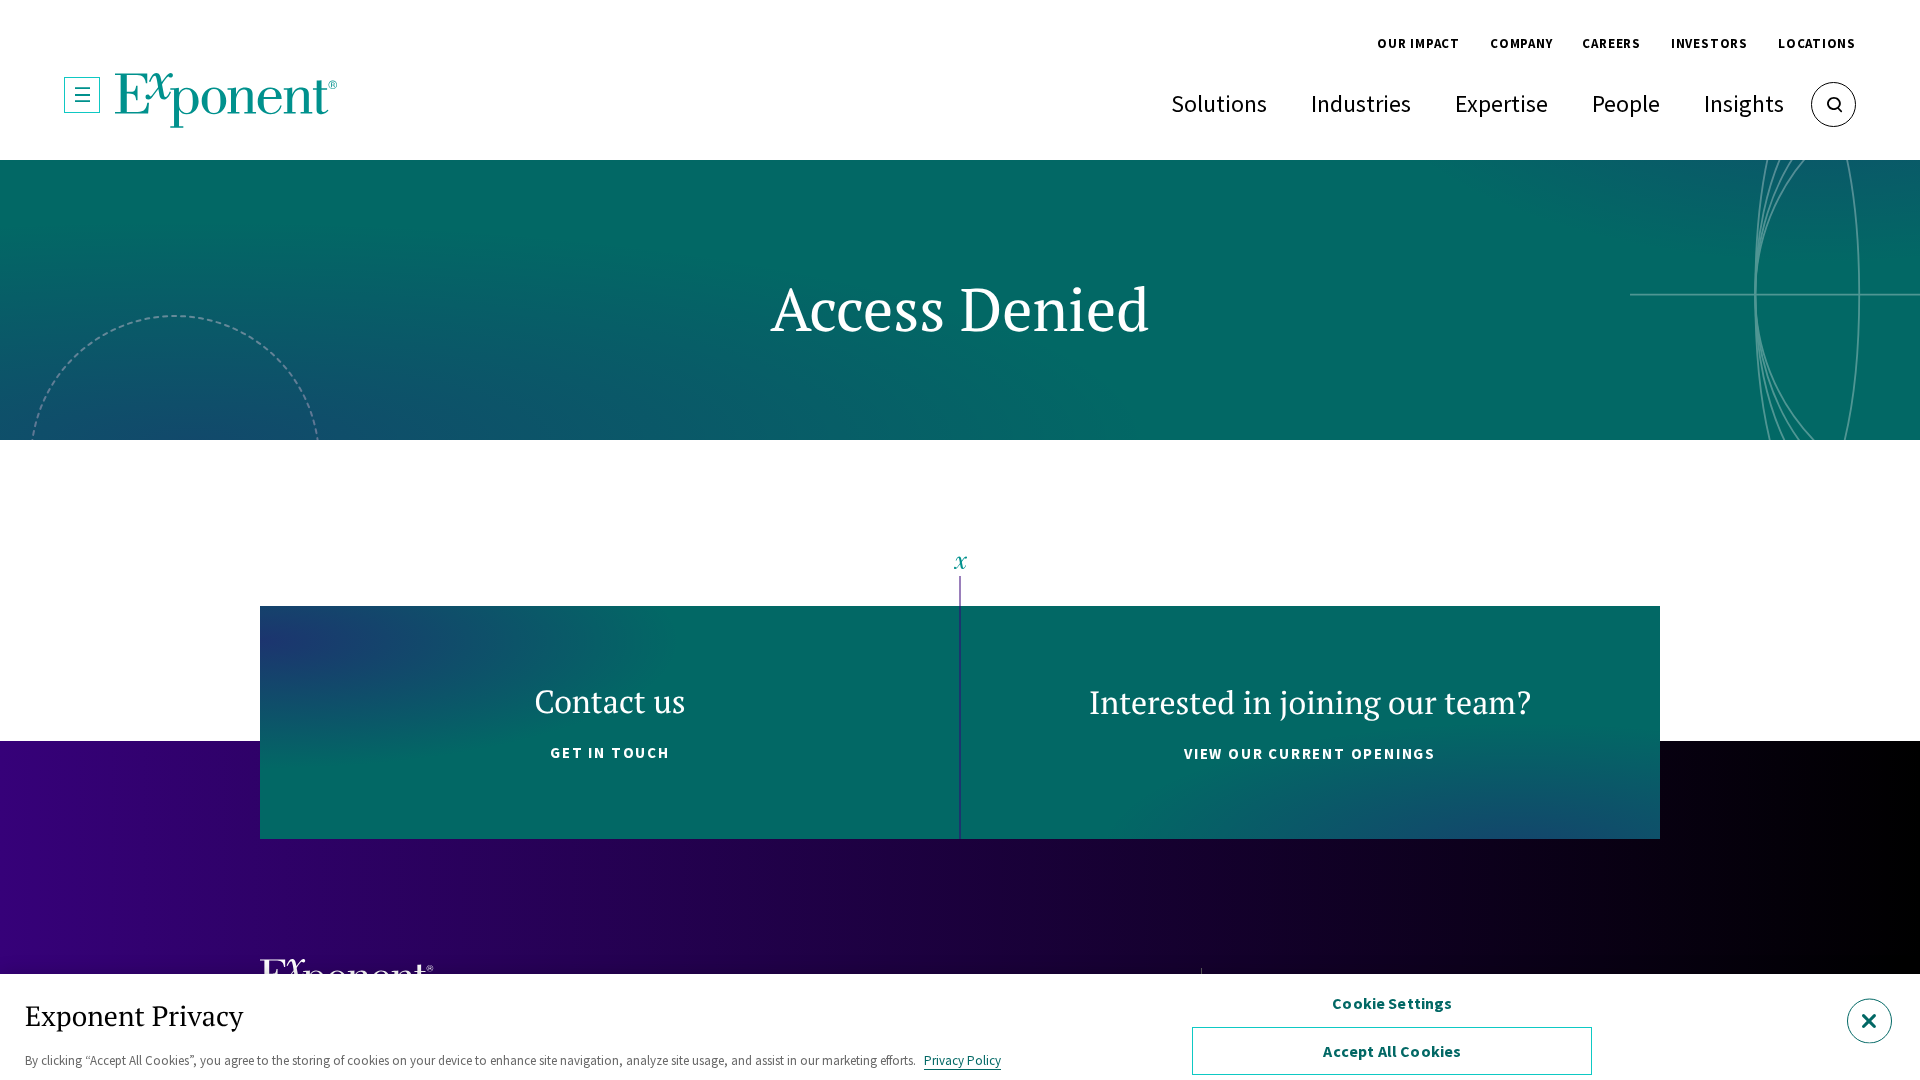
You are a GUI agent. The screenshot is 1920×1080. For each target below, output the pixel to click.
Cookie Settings (1392, 1003)
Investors (1709, 43)
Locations (1817, 43)
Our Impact (1418, 43)
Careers (1611, 43)
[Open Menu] (82, 95)
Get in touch (610, 752)
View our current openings (1310, 753)
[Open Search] (1833, 104)
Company (1521, 43)
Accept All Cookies (1392, 1051)
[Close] (1869, 1020)
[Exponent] (226, 100)
